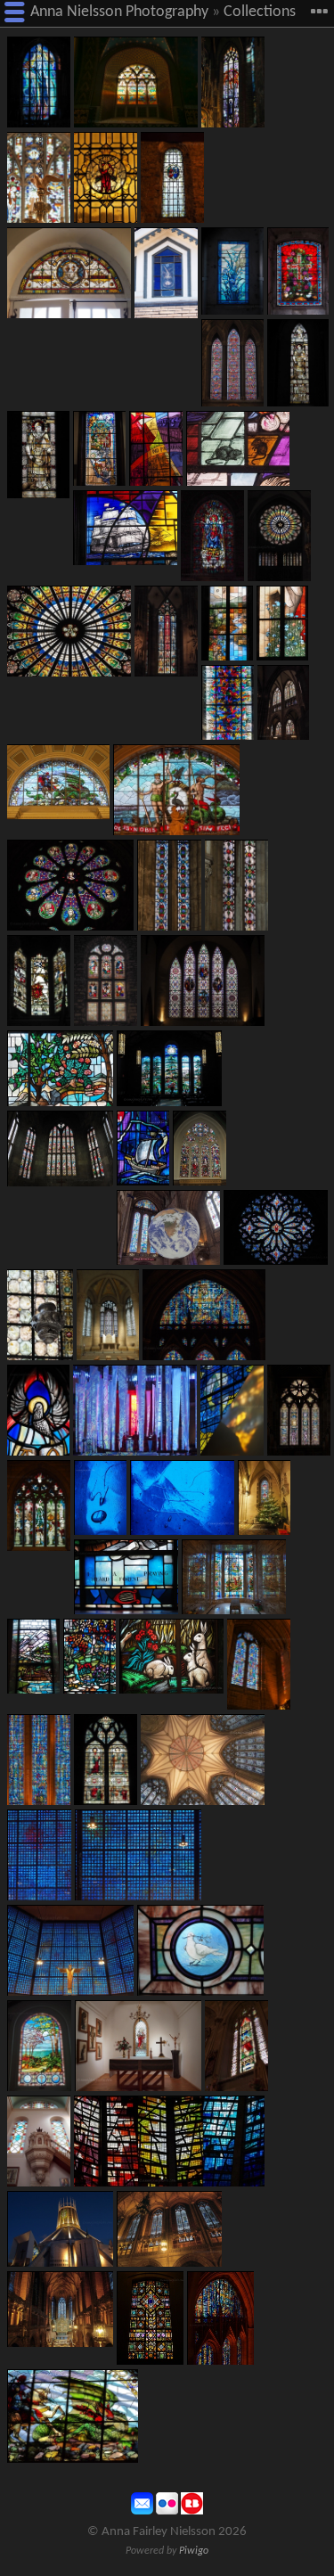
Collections (260, 12)
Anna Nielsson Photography (119, 12)
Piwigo (194, 2551)
